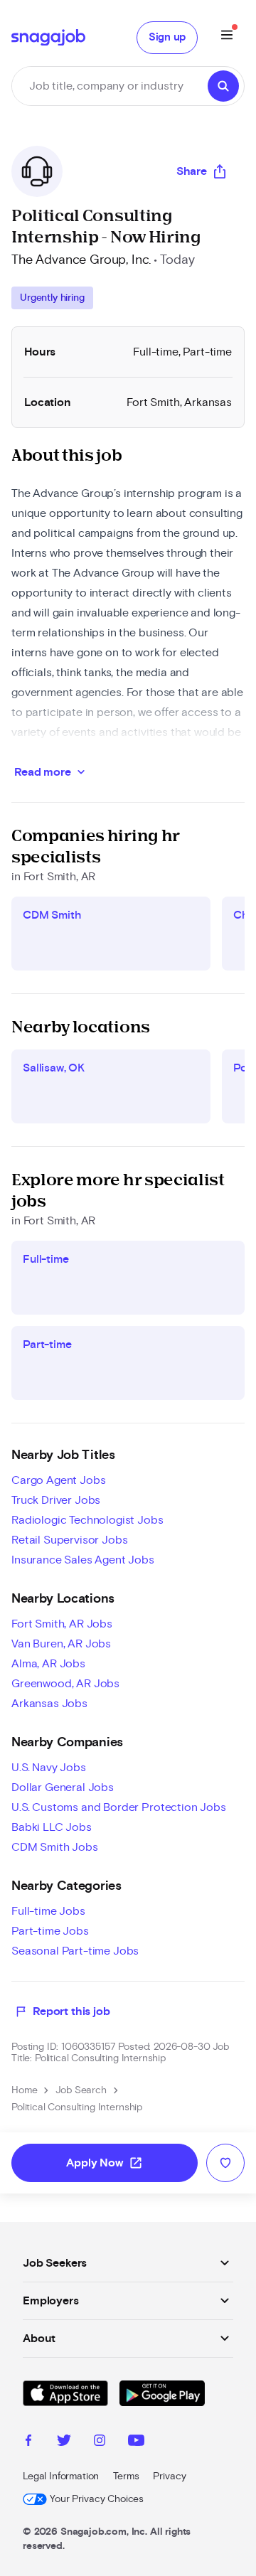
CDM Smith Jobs (55, 1847)
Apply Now (105, 2163)
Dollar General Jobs (63, 1787)
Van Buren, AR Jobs (61, 1644)
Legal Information (61, 2476)
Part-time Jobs (50, 1931)
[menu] (227, 37)
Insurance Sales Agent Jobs (83, 1560)
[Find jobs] (223, 86)
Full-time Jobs (48, 1911)
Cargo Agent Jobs (58, 1480)
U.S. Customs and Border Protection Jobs (119, 1807)
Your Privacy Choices (97, 2499)
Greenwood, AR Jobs (65, 1684)
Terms (126, 2476)
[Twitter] (64, 2442)
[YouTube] (136, 2442)
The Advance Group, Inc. (81, 260)
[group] (52, 298)
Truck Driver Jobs (56, 1500)
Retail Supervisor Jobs (69, 1540)
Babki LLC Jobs (52, 1827)
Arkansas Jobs (49, 1704)
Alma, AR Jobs (48, 1664)
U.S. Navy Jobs (49, 1768)
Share (192, 171)
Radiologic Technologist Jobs (87, 1520)
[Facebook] (28, 2442)
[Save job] (225, 2163)
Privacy (169, 2476)
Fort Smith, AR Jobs (62, 1624)
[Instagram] (100, 2442)
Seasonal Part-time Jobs (75, 1951)
